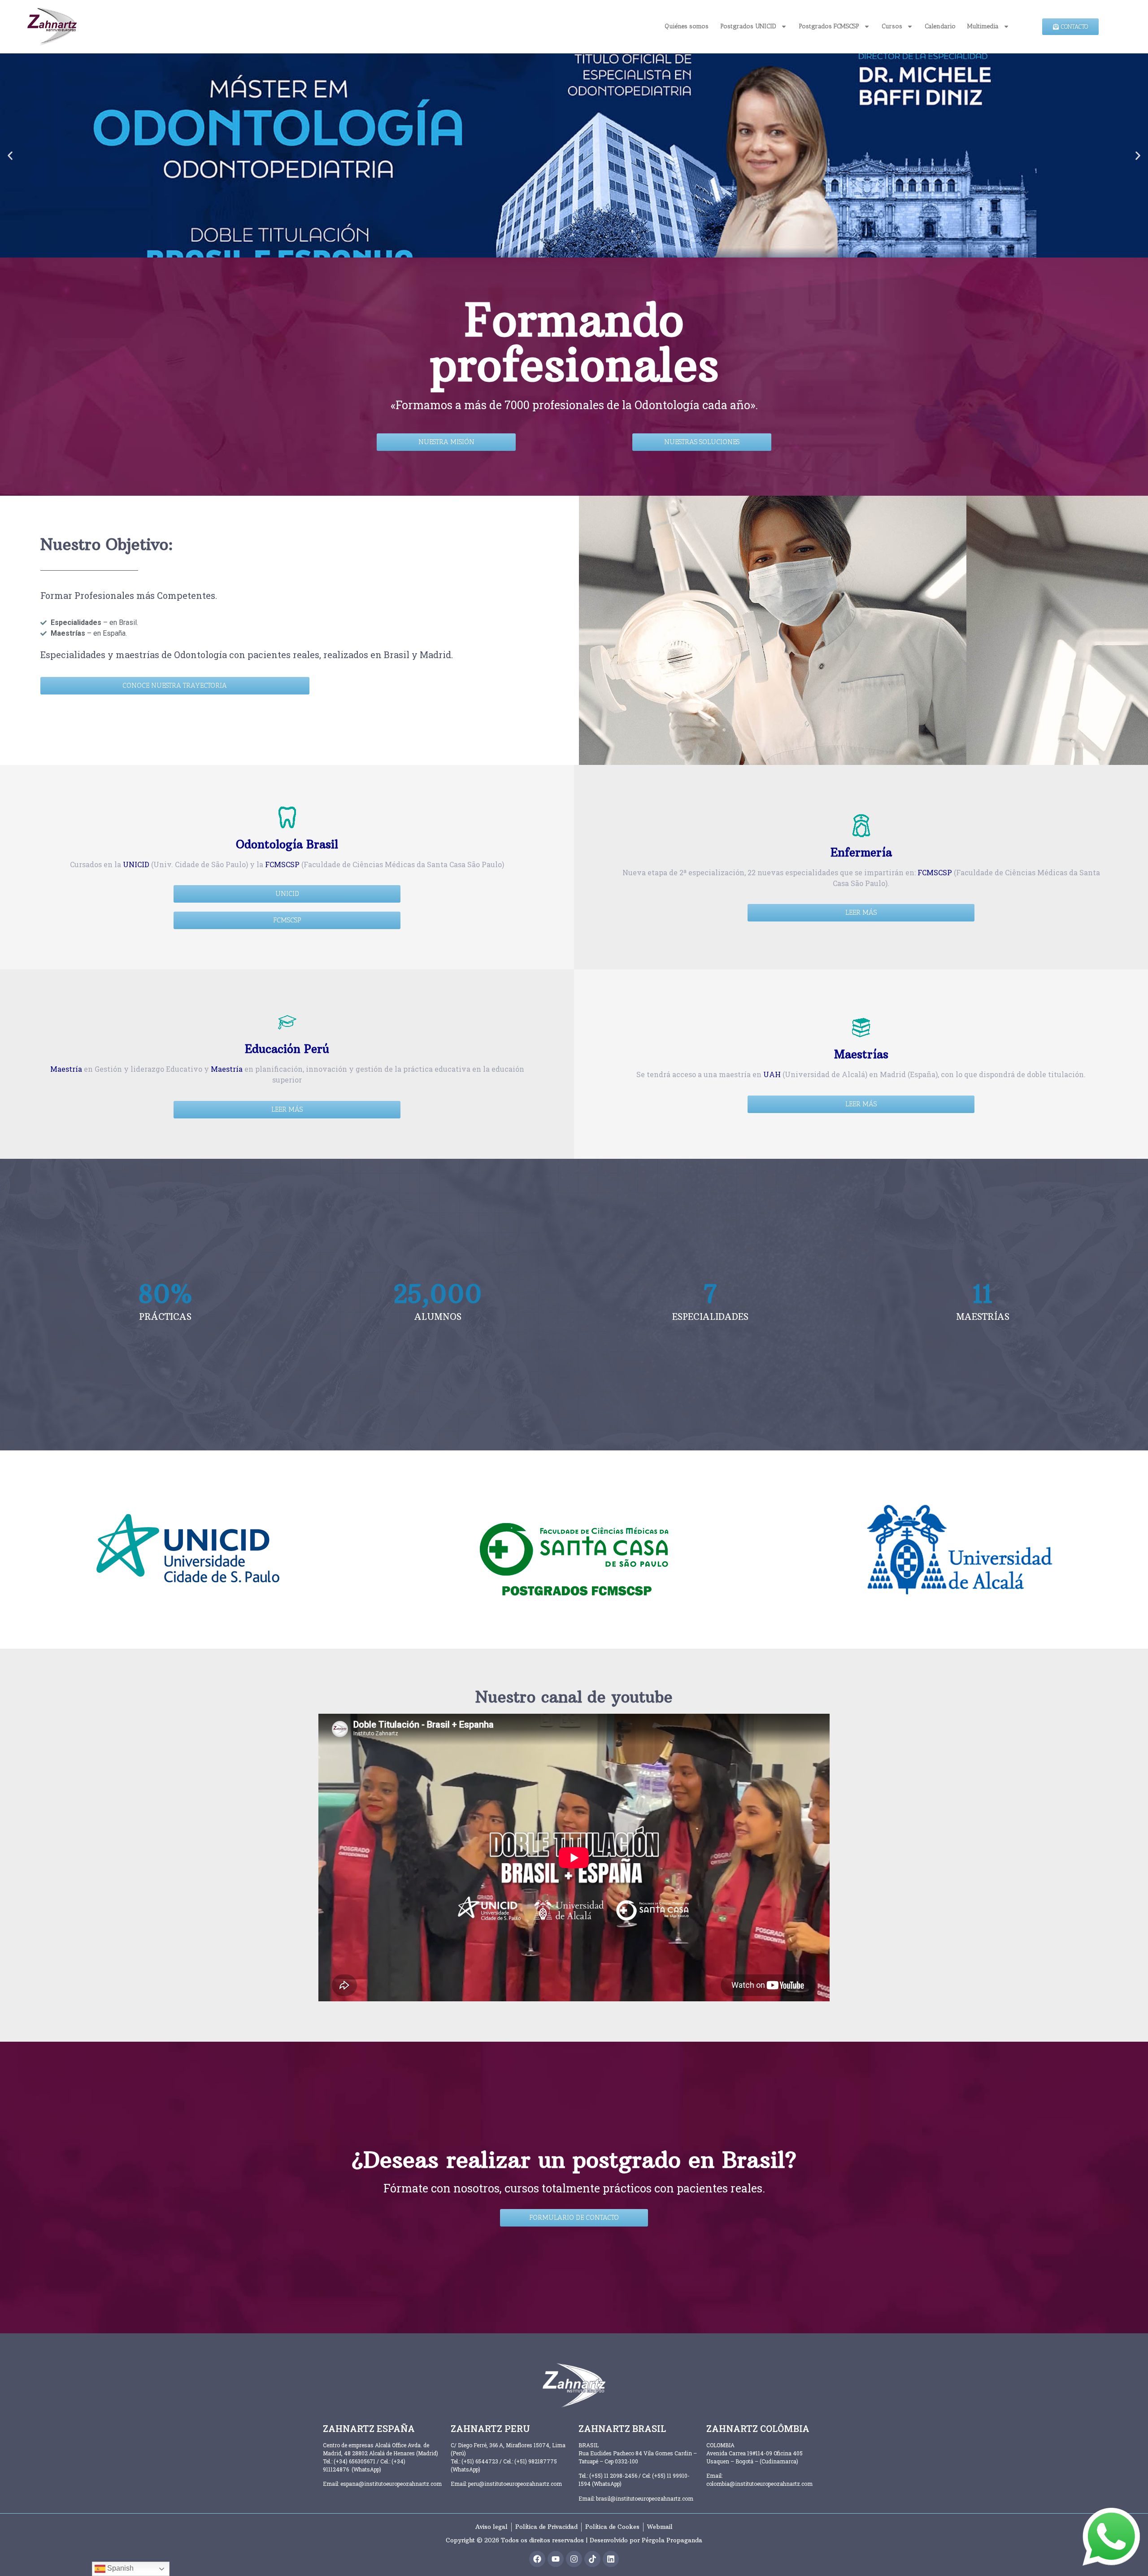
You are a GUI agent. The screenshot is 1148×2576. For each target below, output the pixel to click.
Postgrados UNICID (748, 26)
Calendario (940, 26)
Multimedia (983, 26)
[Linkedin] (611, 2559)
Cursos (892, 26)
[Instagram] (574, 2559)
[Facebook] (537, 2559)
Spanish (120, 2568)
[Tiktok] (592, 2559)
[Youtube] (556, 2559)
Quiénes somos (687, 26)
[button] (10, 155)
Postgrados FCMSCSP (829, 26)
